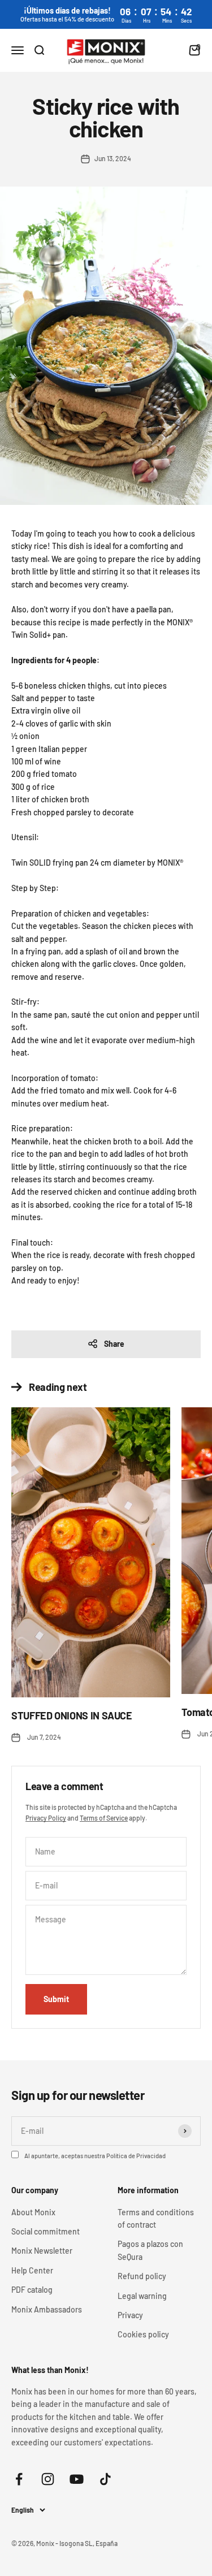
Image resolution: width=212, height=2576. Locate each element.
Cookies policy (143, 2334)
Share (114, 1344)
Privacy (130, 2315)
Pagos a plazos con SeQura (150, 2250)
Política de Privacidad (136, 2156)
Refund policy (142, 2276)
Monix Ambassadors (47, 2309)
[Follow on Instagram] (48, 2479)
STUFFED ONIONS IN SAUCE (72, 1715)
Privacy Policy (46, 1818)
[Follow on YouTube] (77, 2479)
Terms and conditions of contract (156, 2218)
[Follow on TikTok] (105, 2479)
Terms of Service (104, 1818)
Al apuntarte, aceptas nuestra (95, 2156)
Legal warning (142, 2296)
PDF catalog (32, 2290)
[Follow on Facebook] (19, 2479)
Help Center (32, 2270)
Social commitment (46, 2231)
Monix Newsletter (42, 2251)
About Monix (33, 2212)
